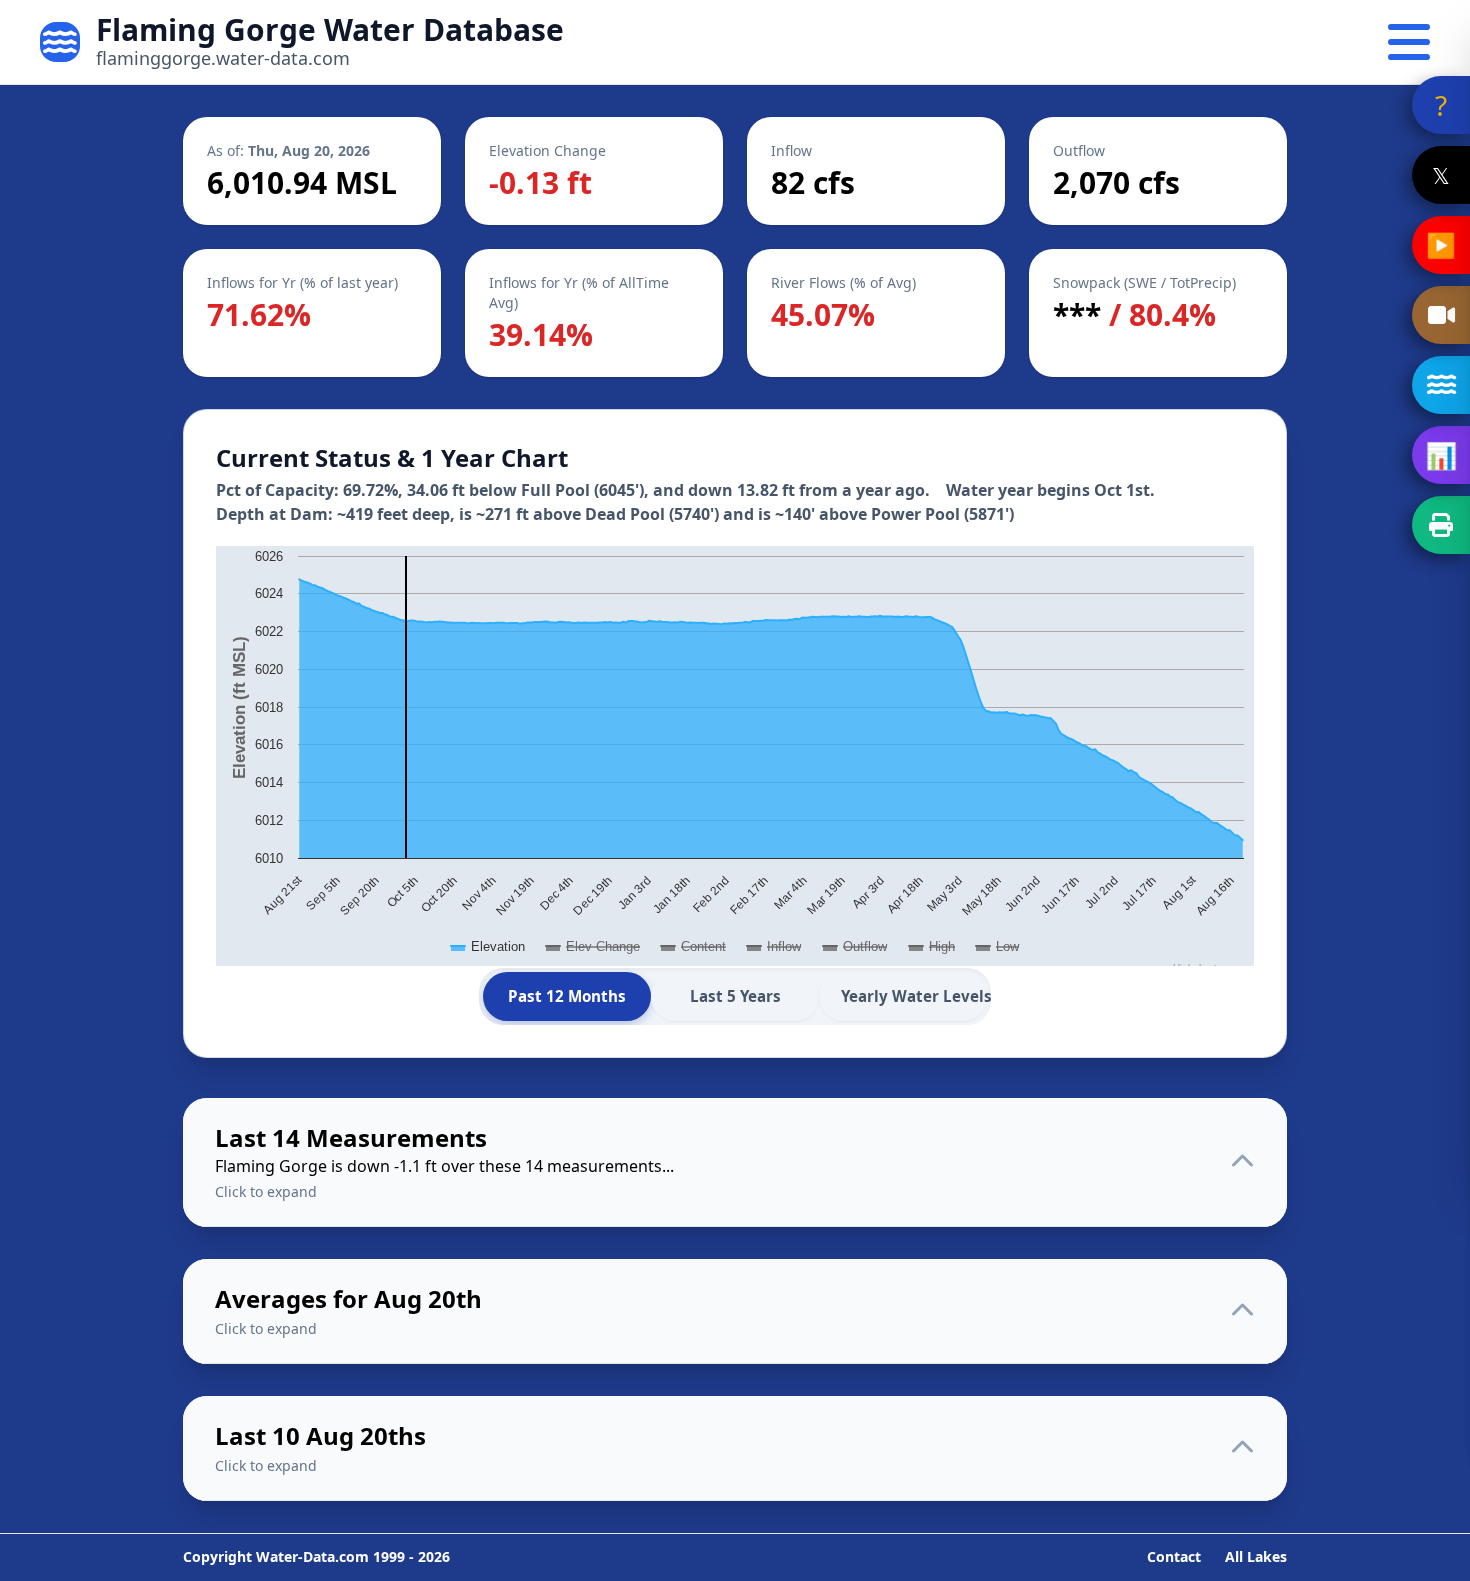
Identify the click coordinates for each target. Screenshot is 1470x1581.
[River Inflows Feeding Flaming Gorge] (1441, 385)
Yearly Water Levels (914, 996)
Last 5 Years (735, 996)
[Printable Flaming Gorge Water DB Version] (1441, 525)
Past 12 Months (567, 996)
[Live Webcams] (1441, 315)
